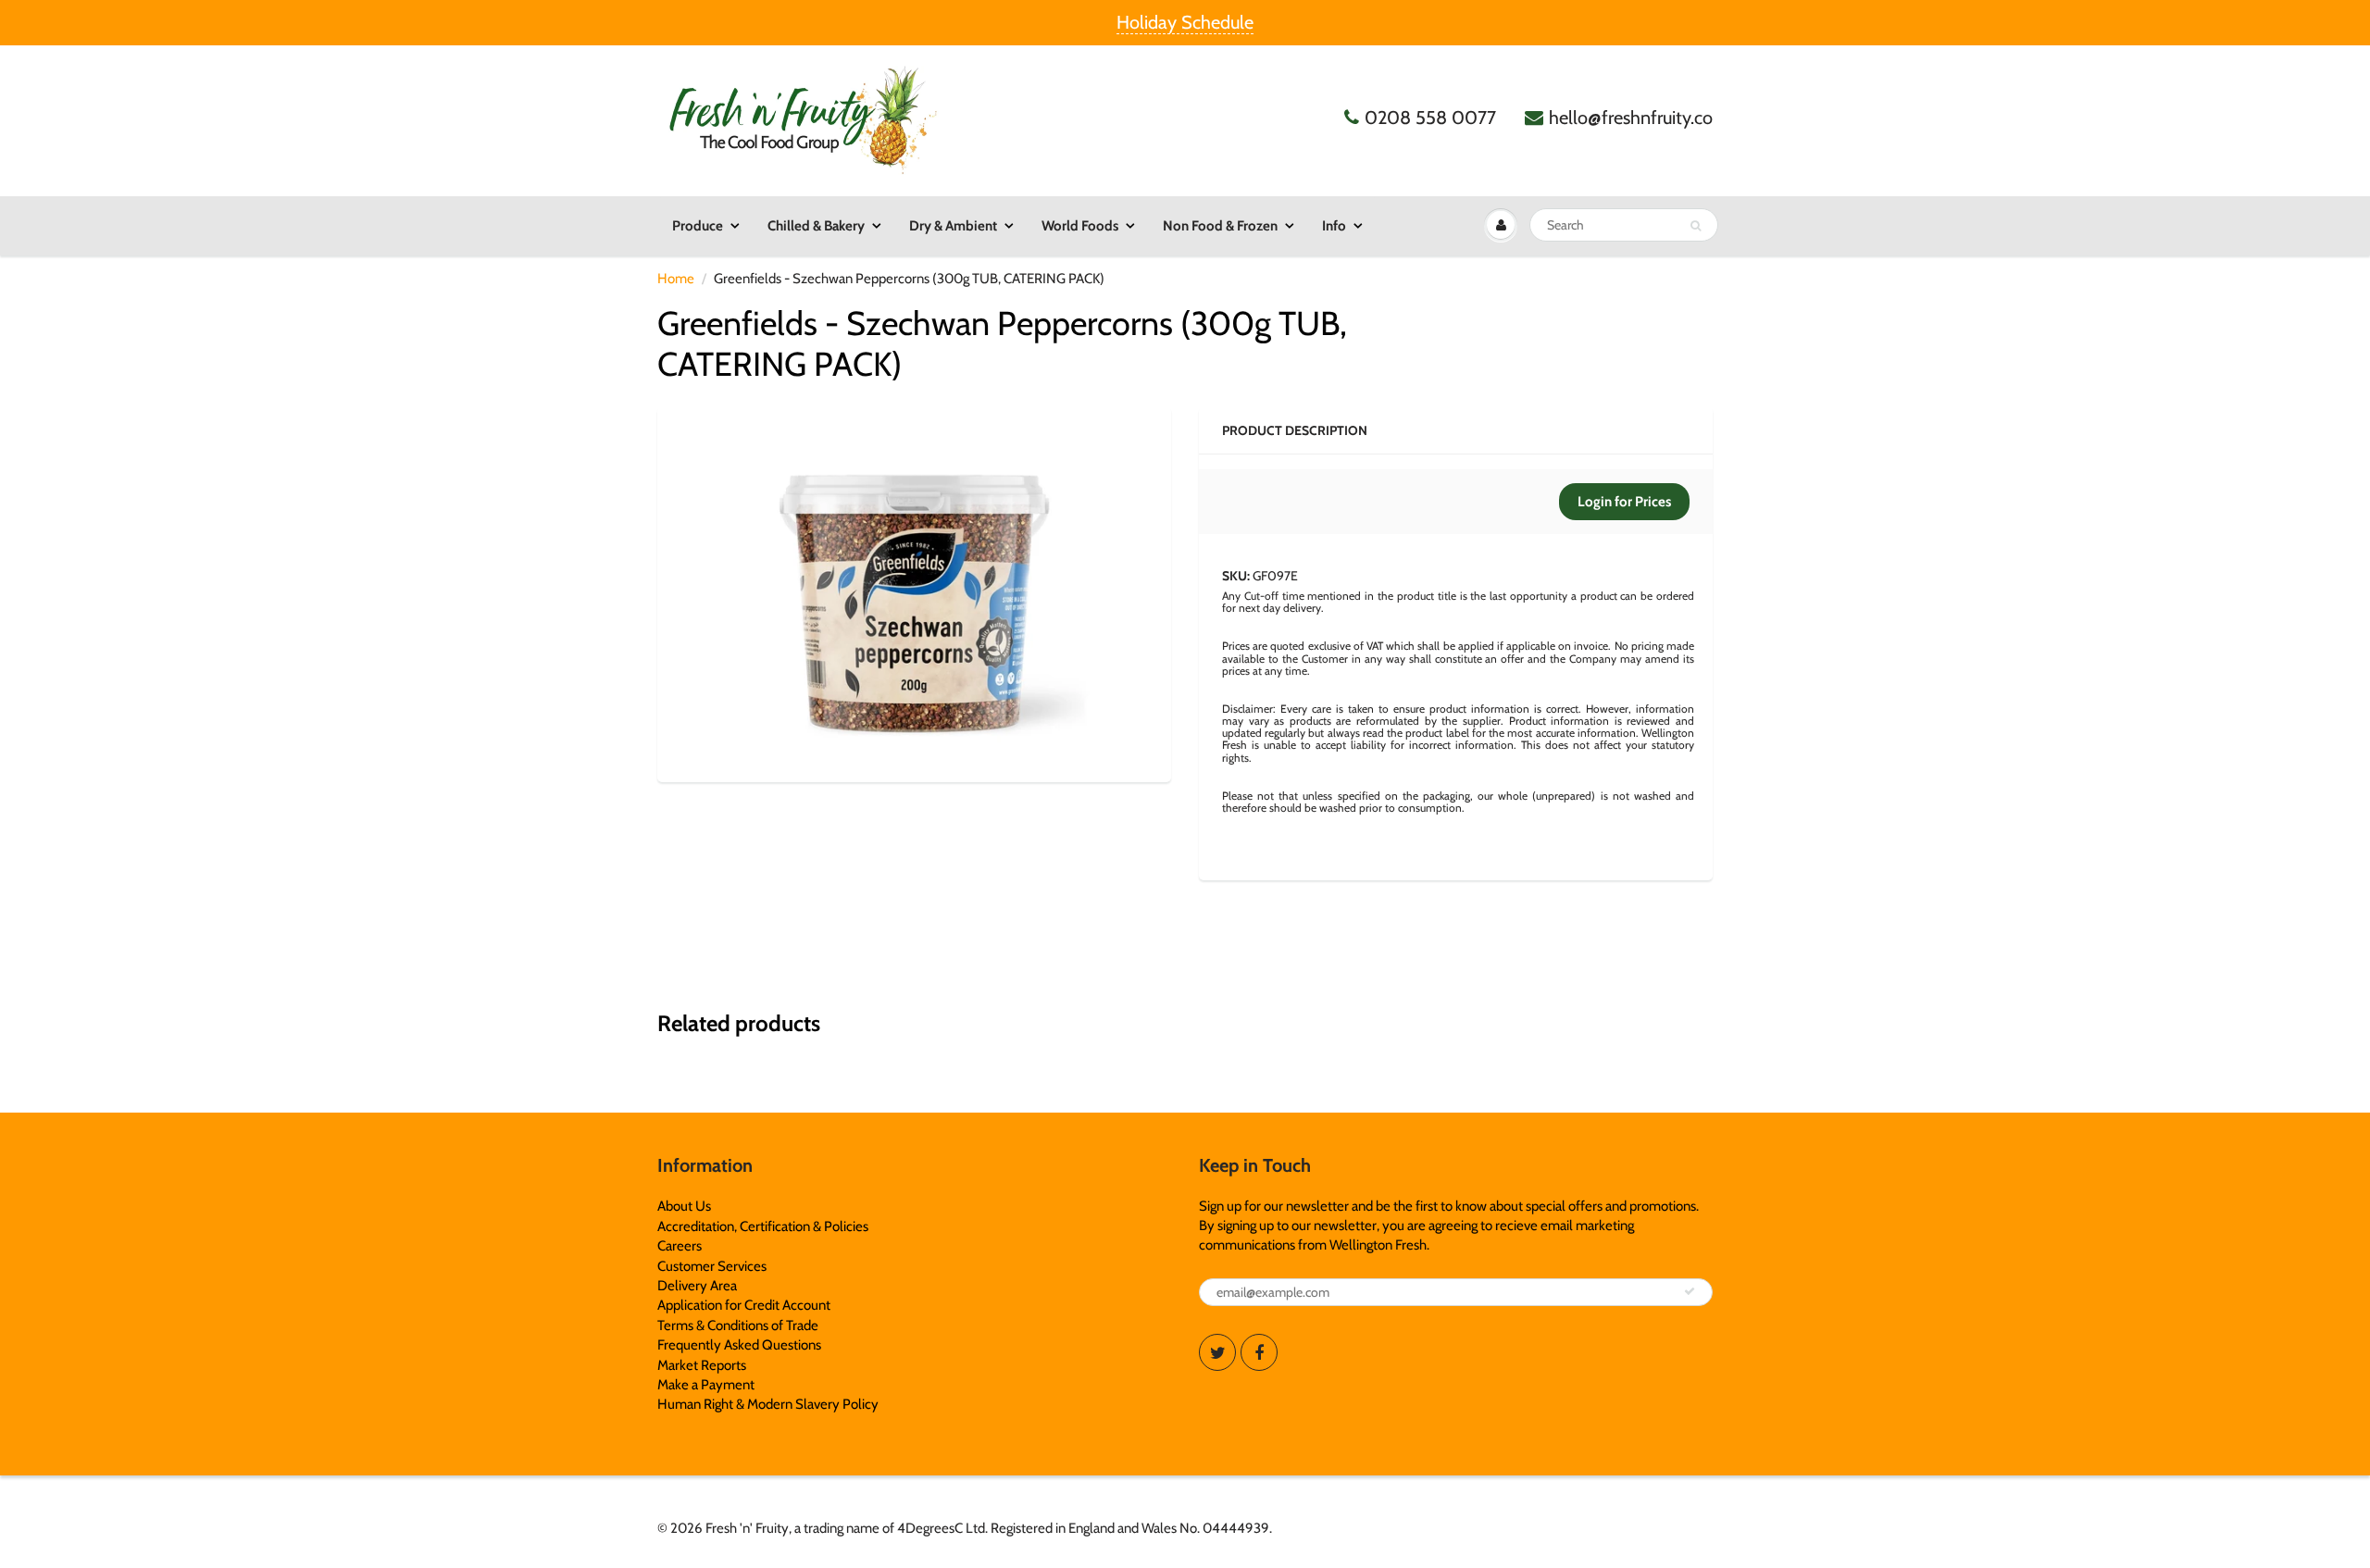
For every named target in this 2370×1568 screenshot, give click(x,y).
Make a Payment (706, 1385)
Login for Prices (1624, 502)
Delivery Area (697, 1286)
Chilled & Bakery (816, 226)
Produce (698, 226)
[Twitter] (1217, 1352)
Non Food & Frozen (1220, 226)
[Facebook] (1259, 1352)
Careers (680, 1246)
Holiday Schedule (1185, 22)
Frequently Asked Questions (739, 1345)
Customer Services (712, 1266)
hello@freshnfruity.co (1631, 118)
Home (676, 279)
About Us (684, 1206)
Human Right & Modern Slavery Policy (768, 1404)
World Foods (1080, 226)
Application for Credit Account (744, 1305)
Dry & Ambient (953, 226)
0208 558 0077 (1430, 118)
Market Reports (702, 1365)
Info (1334, 226)
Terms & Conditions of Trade (738, 1325)
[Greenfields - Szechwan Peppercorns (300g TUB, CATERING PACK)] (914, 592)
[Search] (1696, 226)
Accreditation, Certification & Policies (763, 1226)
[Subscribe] (1690, 1291)
